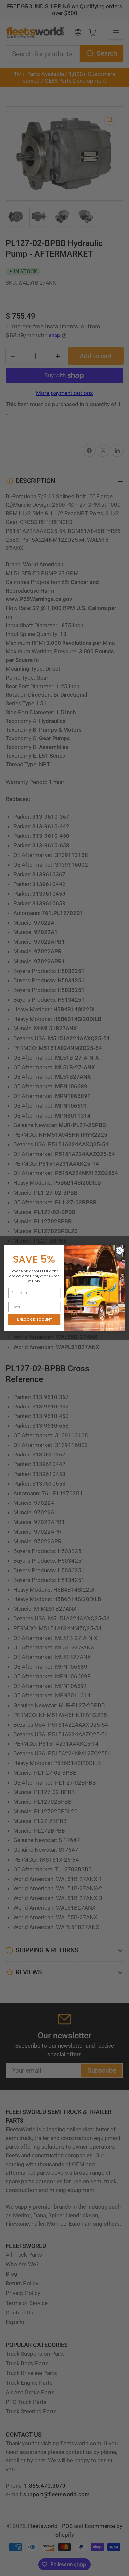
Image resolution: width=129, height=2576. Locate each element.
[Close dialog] (120, 1250)
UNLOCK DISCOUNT (34, 1319)
